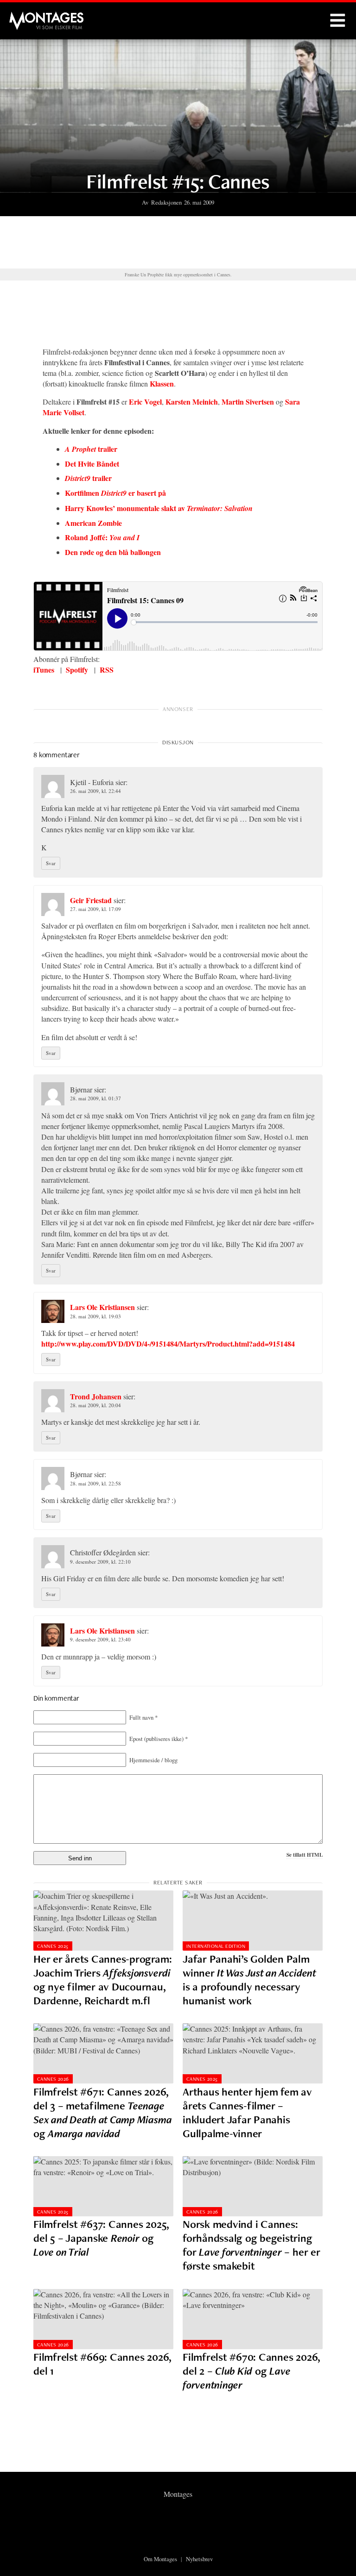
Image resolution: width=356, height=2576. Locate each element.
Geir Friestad (91, 900)
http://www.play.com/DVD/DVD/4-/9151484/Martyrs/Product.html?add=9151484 (168, 1344)
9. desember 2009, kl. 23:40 (100, 1639)
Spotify (77, 670)
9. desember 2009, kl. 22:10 (100, 1562)
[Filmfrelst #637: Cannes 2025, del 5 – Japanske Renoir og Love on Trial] (103, 2186)
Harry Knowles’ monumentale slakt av (159, 508)
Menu (337, 21)
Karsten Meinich (192, 402)
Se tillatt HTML (305, 1855)
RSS (107, 670)
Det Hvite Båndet (92, 464)
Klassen (162, 384)
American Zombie (93, 523)
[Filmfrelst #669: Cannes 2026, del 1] (103, 2319)
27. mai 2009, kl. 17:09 (95, 909)
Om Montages (160, 2559)
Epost (159, 1739)
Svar (51, 863)
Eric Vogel (145, 402)
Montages (25, 16)
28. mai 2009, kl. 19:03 (95, 1316)
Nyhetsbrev (199, 2559)
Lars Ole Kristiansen (102, 1307)
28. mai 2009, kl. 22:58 (95, 1483)
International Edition (216, 1946)
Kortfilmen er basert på (115, 493)
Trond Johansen (96, 1396)
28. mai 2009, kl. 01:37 (95, 1098)
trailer (91, 449)
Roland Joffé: (102, 537)
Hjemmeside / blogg (153, 1760)
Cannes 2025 (53, 1946)
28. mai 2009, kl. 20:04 (95, 1405)
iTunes (44, 670)
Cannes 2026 (53, 2079)
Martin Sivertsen (248, 402)
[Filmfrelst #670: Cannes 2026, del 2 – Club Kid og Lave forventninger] (253, 2319)
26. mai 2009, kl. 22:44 (95, 791)
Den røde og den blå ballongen (113, 552)
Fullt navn (143, 1717)
